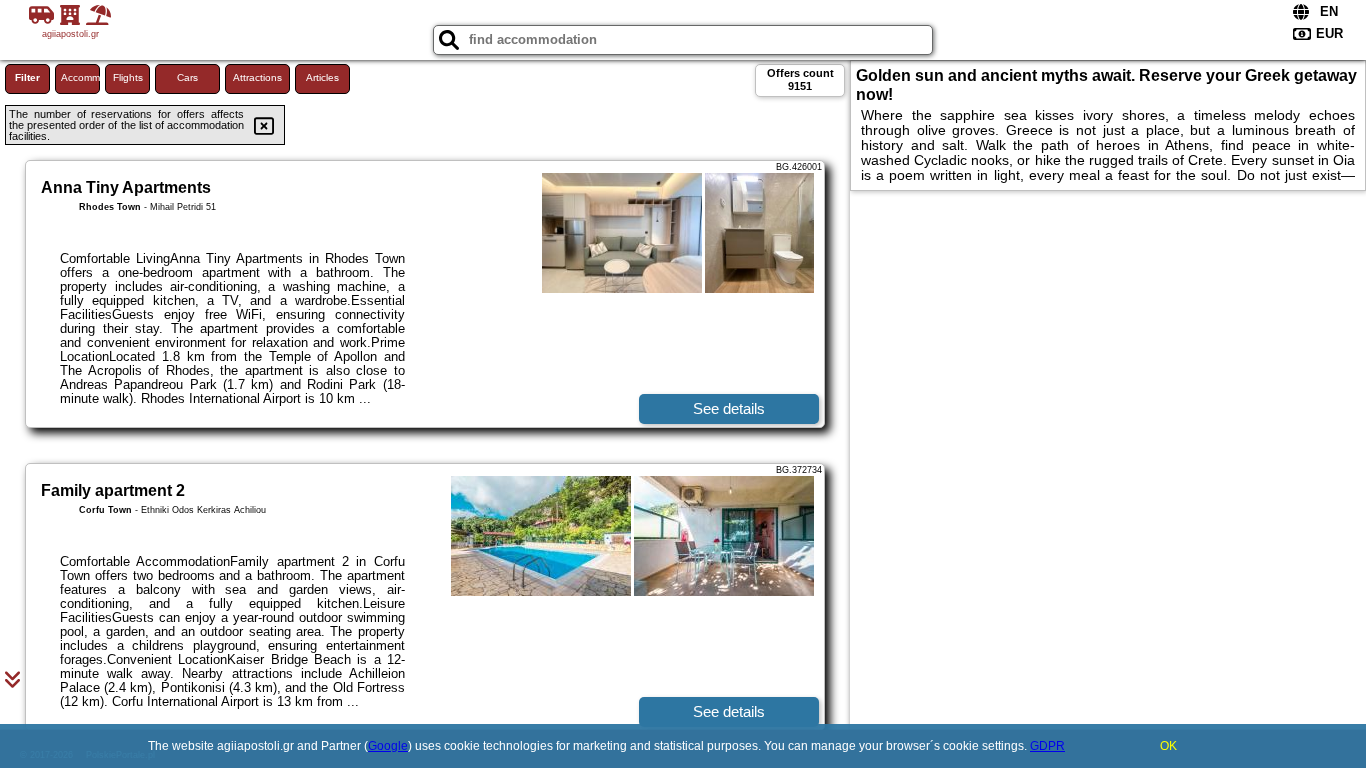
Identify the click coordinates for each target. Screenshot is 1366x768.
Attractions (257, 77)
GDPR (1047, 746)
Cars (187, 77)
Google (388, 746)
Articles (322, 77)
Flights (128, 77)
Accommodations (80, 77)
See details (729, 408)
